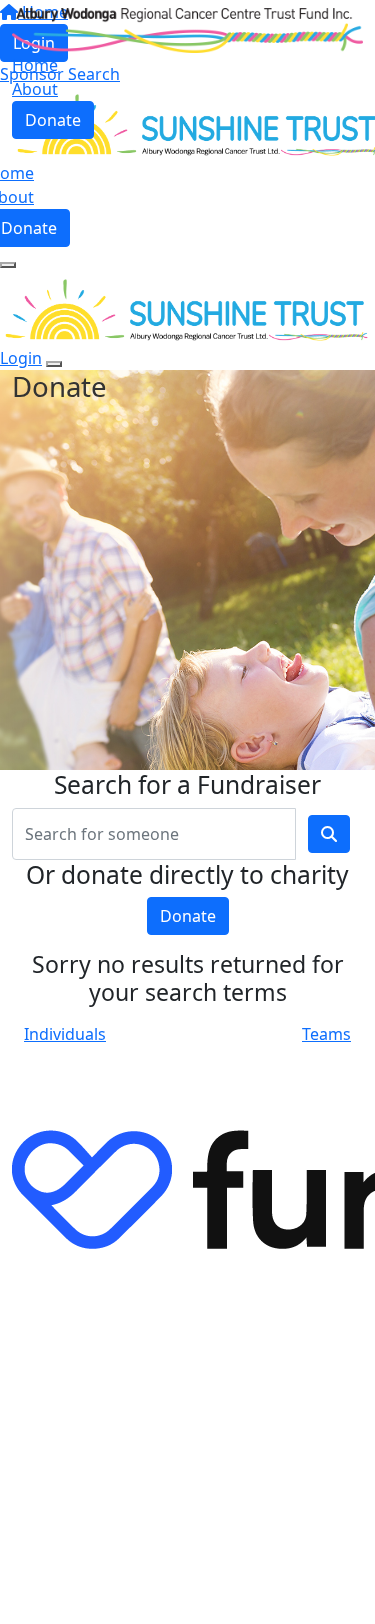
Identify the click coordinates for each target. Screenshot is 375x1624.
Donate (53, 120)
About (35, 89)
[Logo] (187, 29)
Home (35, 65)
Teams (326, 1034)
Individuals (65, 1034)
